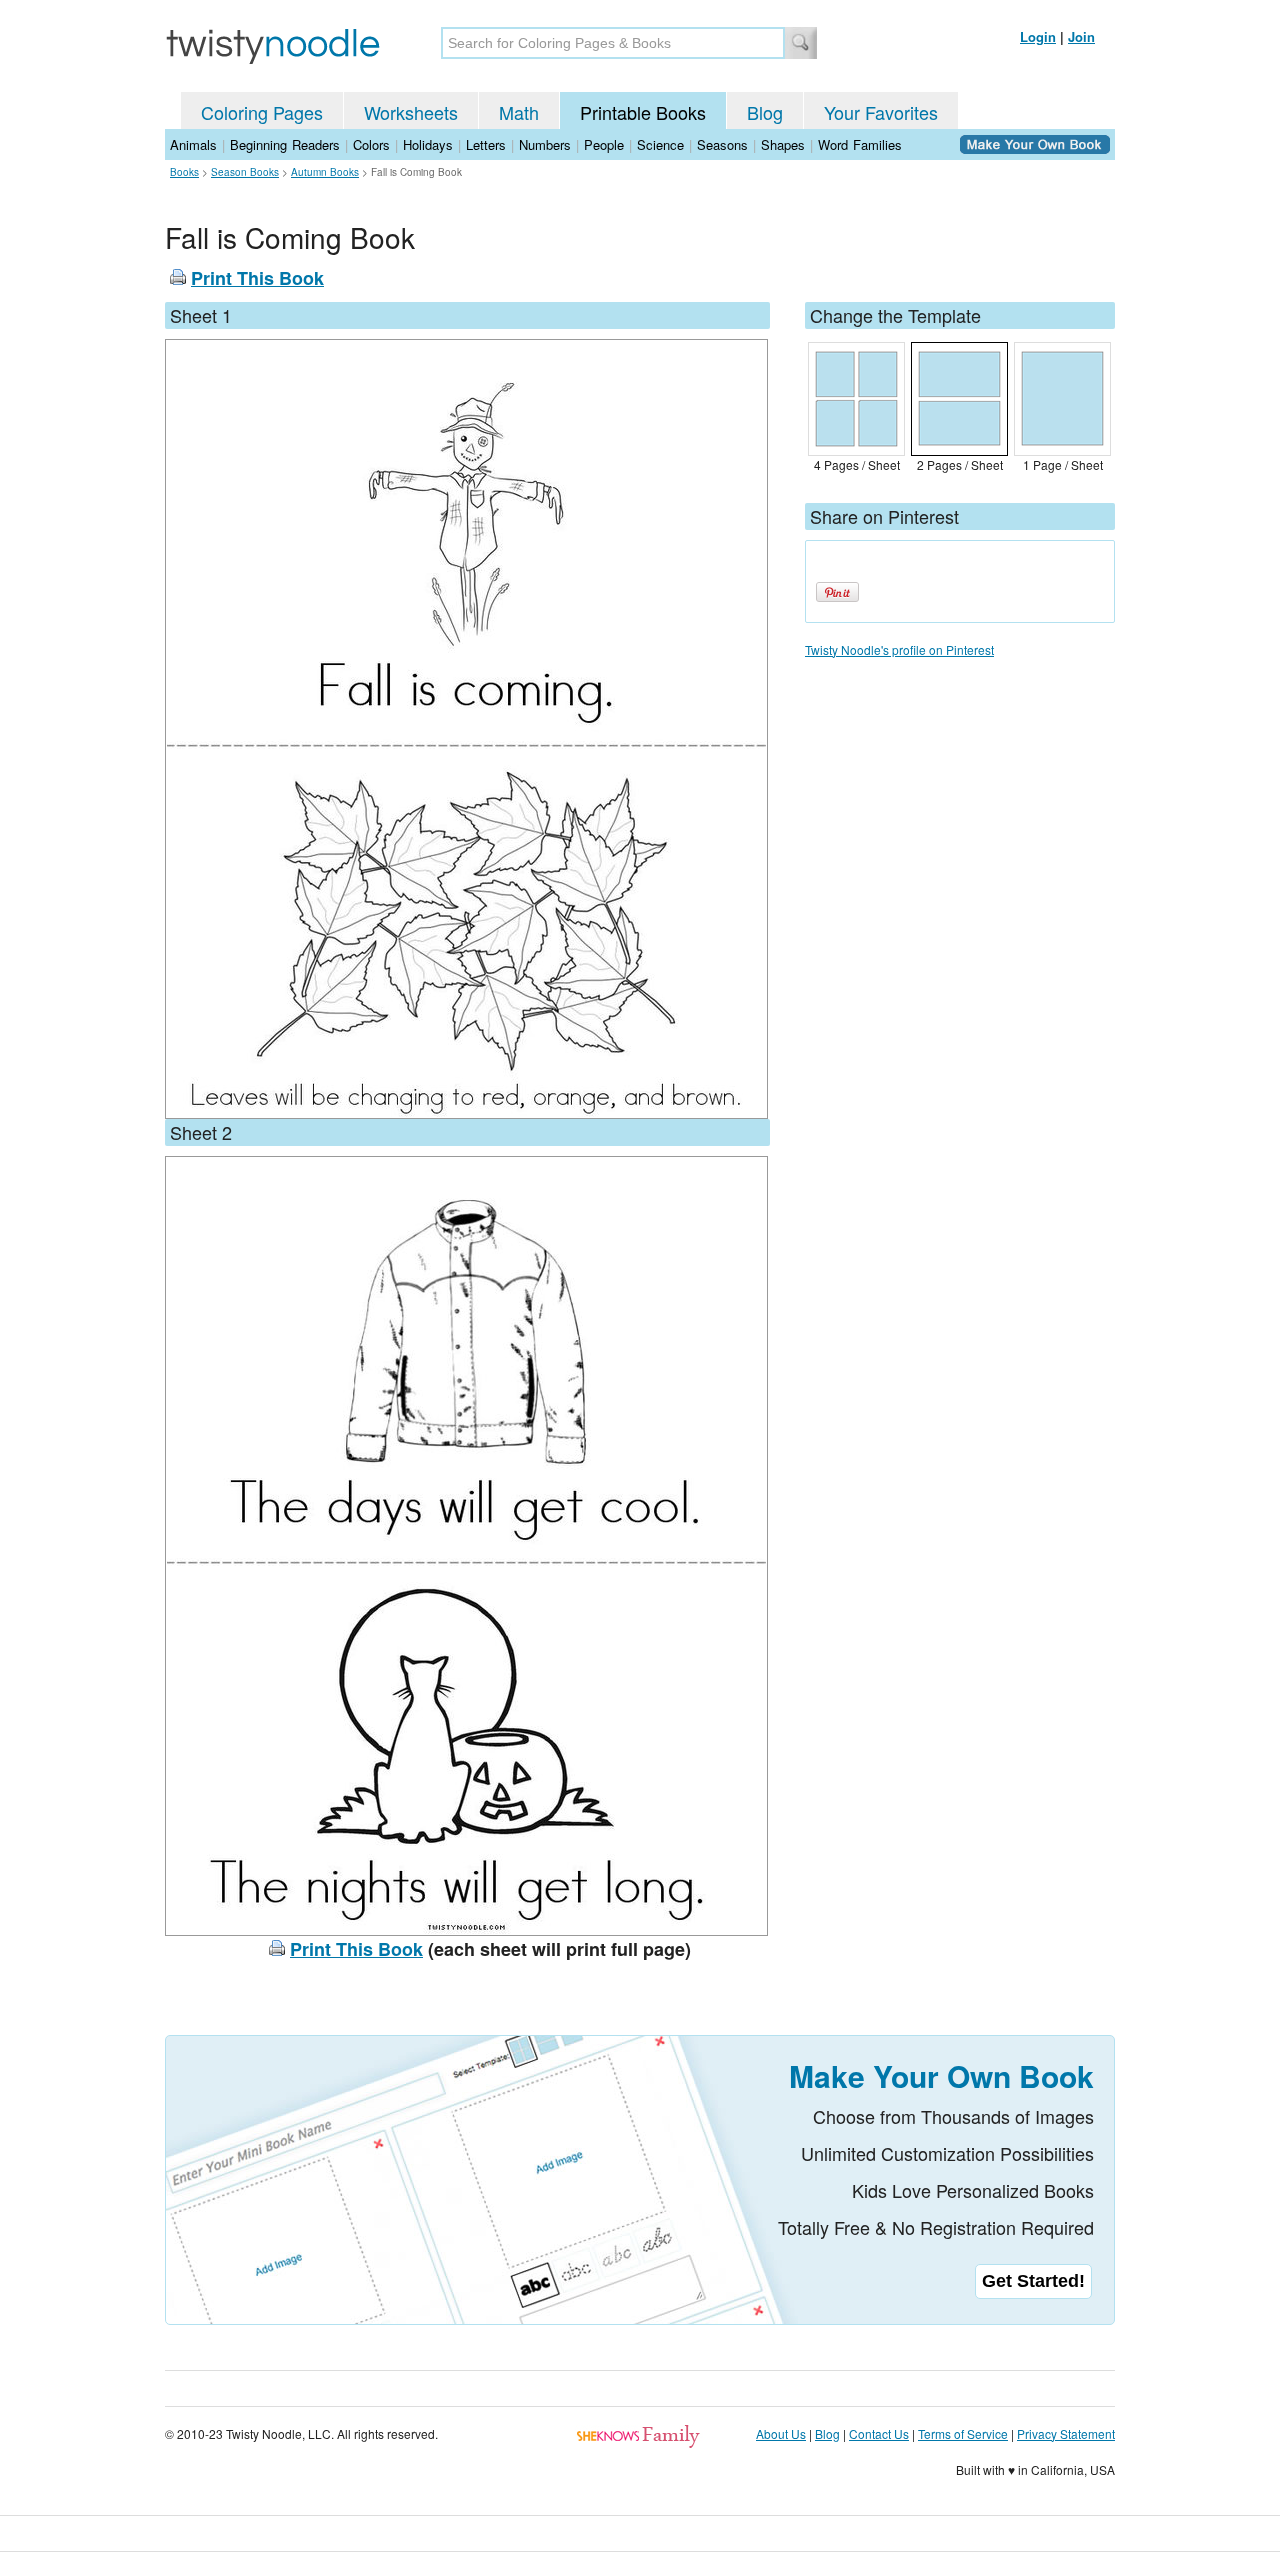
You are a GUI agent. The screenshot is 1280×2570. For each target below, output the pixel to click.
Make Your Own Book (941, 2075)
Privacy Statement (1066, 2433)
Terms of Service (963, 2433)
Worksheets (411, 112)
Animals (193, 144)
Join (1081, 36)
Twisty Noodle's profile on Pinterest (899, 649)
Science (660, 144)
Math (519, 112)
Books (184, 172)
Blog (765, 112)
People (604, 144)
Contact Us (879, 2433)
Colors (371, 144)
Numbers (545, 144)
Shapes (783, 144)
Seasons (722, 144)
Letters (486, 144)
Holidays (428, 144)
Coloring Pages (262, 112)
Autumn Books (325, 172)
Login (1038, 36)
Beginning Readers (285, 144)
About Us (781, 2433)
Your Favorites (881, 112)
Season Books (245, 172)
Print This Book (257, 278)
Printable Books (643, 112)
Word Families (860, 144)
